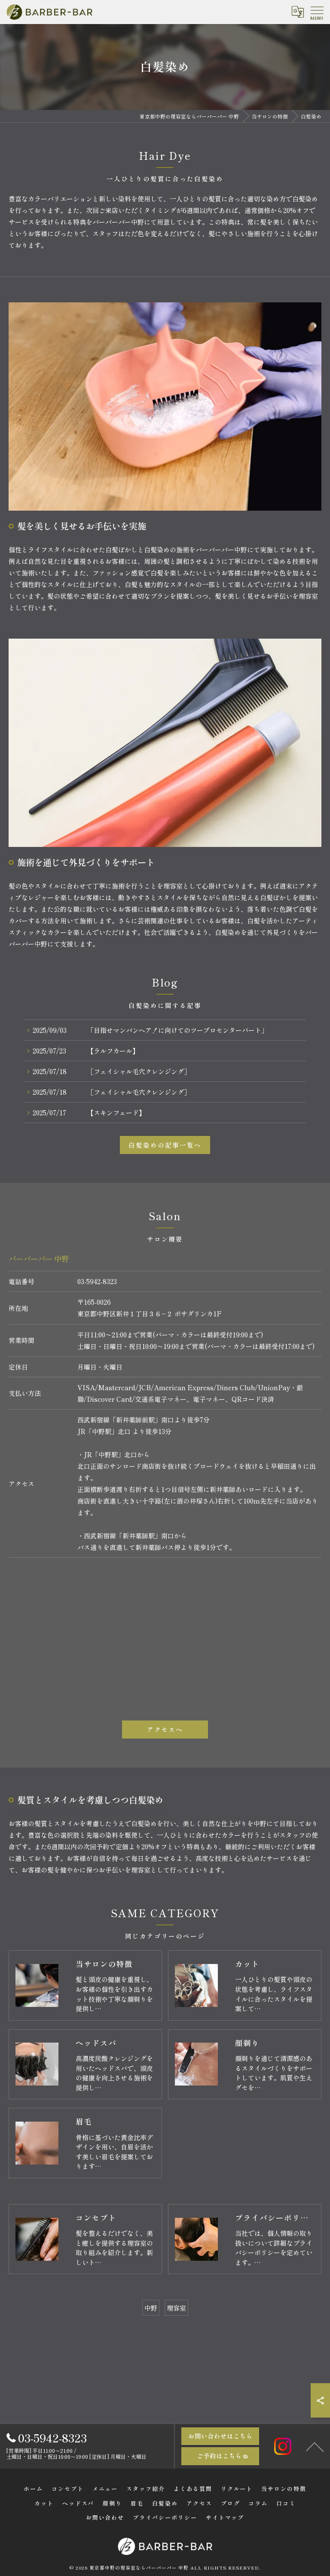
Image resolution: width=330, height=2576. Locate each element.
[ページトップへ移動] (315, 2446)
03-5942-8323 (97, 1281)
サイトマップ (225, 2517)
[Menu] (317, 12)
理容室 (176, 2308)
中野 (151, 2308)
